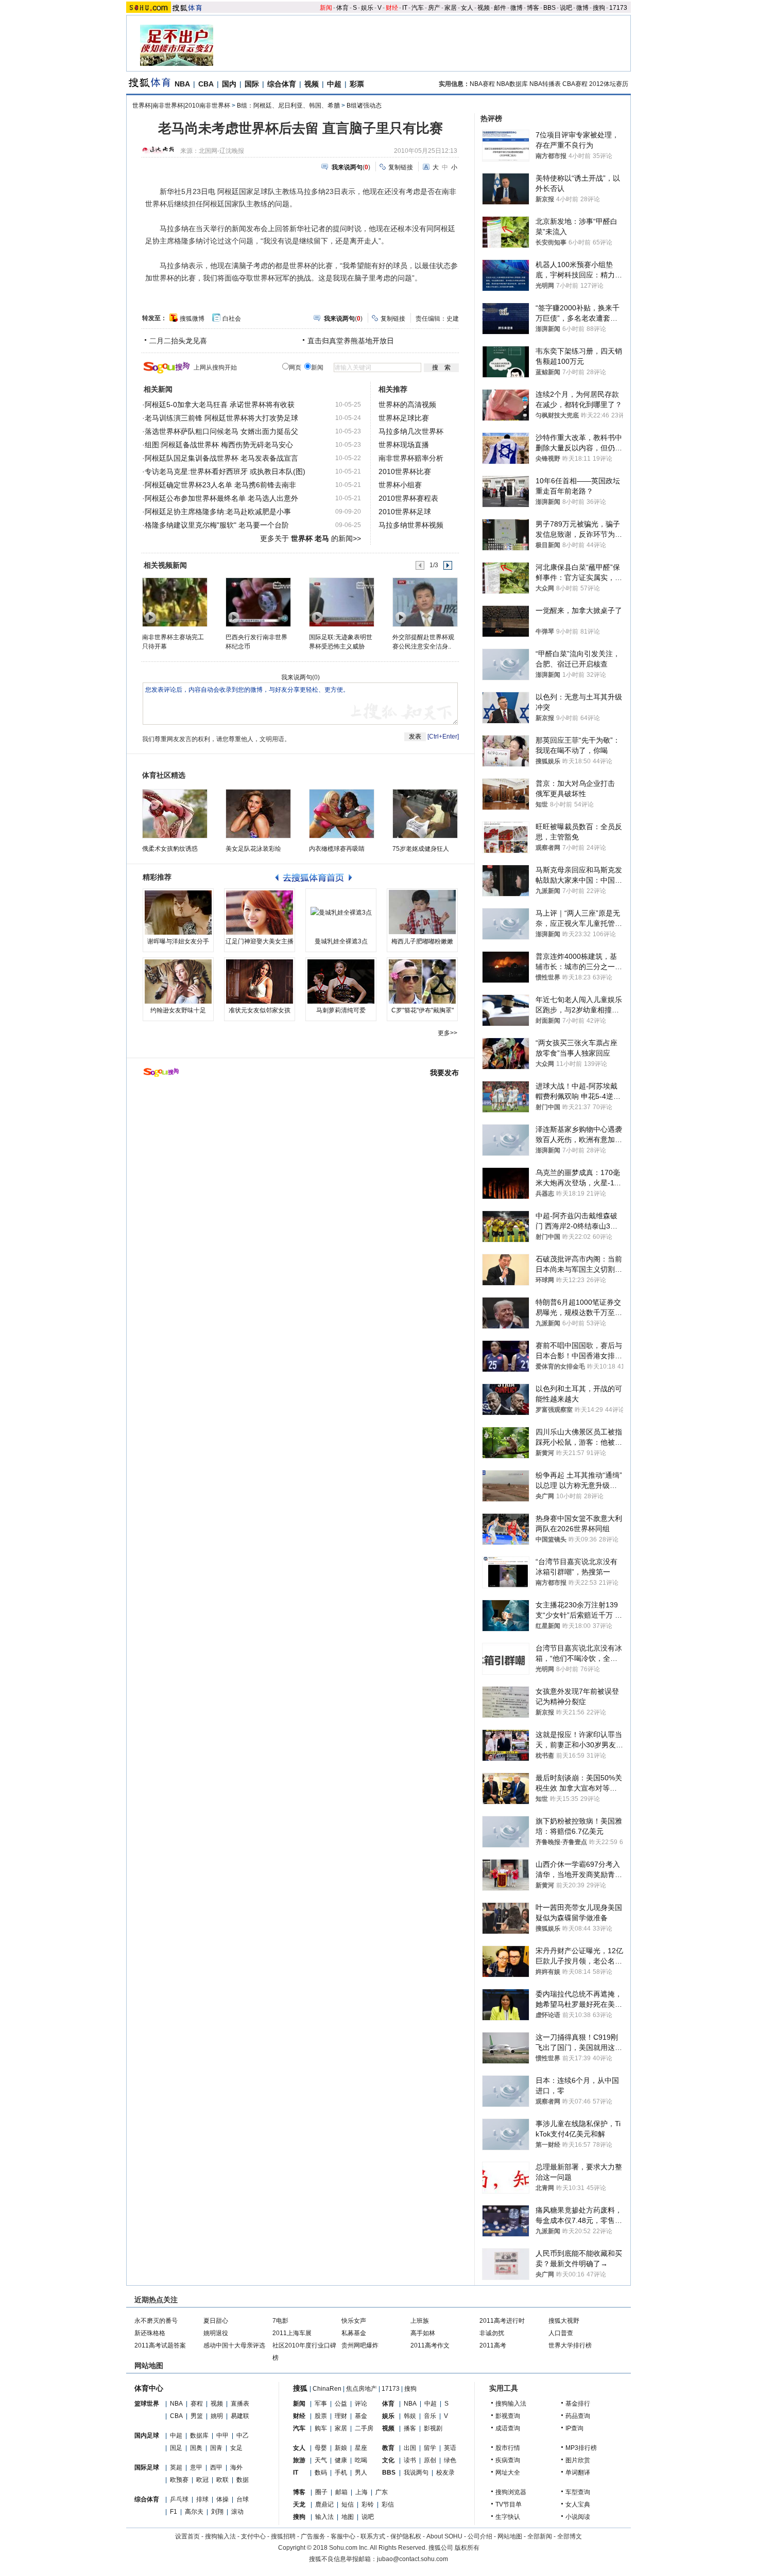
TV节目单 (509, 2504)
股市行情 (508, 2448)
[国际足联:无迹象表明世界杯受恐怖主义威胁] (341, 602)
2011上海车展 (292, 2333)
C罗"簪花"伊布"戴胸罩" (423, 1010)
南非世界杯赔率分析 (411, 458)
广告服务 (313, 2536)
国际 (252, 84)
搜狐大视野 (564, 2321)
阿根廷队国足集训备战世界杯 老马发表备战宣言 (221, 458)
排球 (202, 2499)
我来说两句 (297, 677)
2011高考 (493, 2345)
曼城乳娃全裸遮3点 (341, 941)
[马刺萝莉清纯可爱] (341, 982)
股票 (321, 2416)
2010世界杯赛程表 (408, 498)
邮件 (500, 8)
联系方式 (373, 2536)
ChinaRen (327, 2389)
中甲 (222, 2435)
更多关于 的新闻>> (311, 538)
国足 (176, 2448)
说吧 (566, 8)
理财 (341, 2416)
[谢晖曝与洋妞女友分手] (178, 913)
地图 (348, 2517)
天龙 (299, 2504)
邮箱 (341, 2492)
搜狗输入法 (511, 2404)
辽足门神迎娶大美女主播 (260, 941)
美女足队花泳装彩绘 (253, 849)
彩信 (388, 2504)
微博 (517, 8)
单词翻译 (578, 2473)
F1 (174, 2512)
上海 (362, 2492)
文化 (388, 2460)
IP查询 (574, 2428)
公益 (341, 2404)
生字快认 (508, 2517)
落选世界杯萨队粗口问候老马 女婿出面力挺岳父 (221, 431)
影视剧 (433, 2428)
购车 (321, 2428)
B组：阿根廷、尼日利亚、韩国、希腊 (288, 106)
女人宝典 (578, 2504)
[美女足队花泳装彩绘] (258, 814)
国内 (229, 84)
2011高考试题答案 (160, 2345)
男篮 (197, 2416)
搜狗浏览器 (511, 2492)
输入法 (324, 2517)
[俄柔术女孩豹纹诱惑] (175, 814)
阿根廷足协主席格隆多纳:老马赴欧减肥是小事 (218, 512)
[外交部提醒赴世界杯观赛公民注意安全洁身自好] (425, 602)
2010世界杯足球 (405, 512)
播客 (410, 2428)
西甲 (216, 2467)
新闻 (326, 8)
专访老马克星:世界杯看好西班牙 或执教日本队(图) (225, 471)
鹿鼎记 (324, 2504)
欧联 (222, 2480)
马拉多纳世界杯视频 (411, 525)
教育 (388, 2448)
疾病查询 (508, 2460)
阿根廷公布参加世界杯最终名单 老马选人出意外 (221, 498)
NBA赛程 (482, 84)
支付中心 (253, 2536)
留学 (430, 2448)
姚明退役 (216, 2333)
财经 (392, 8)
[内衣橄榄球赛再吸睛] (342, 814)
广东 (382, 2492)
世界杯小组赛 (400, 485)
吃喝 (361, 2460)
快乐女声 (354, 2321)
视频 (484, 8)
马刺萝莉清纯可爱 (341, 1010)
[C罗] (422, 982)
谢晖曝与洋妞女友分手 (178, 941)
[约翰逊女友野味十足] (178, 982)
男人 (361, 2473)
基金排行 (578, 2404)
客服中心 (343, 2536)
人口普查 (561, 2333)
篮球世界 (147, 2404)
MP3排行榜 (581, 2448)
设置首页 (187, 2536)
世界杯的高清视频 (407, 405)
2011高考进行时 (502, 2321)
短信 (348, 2504)
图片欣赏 (578, 2460)
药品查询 (578, 2416)
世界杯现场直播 (404, 445)
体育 (342, 8)
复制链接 (401, 167)
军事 (321, 2404)
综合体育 (282, 84)
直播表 (240, 2404)
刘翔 (217, 2512)
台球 (243, 2499)
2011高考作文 (430, 2345)
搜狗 (599, 8)
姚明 (217, 2416)
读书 (410, 2460)
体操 (222, 2499)
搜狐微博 (192, 319)
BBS (549, 8)
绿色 (450, 2460)
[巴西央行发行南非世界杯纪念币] (258, 602)
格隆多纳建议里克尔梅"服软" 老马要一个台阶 (217, 525)
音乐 (430, 2416)
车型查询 (578, 2492)
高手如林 (423, 2333)
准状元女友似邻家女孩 (260, 1010)
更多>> (448, 1033)
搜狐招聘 (283, 2536)
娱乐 (367, 8)
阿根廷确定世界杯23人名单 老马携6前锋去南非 (220, 485)
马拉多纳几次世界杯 (411, 431)
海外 (236, 2467)
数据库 (199, 2435)
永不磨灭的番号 (156, 2321)
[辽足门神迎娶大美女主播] (260, 913)
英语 (450, 2448)
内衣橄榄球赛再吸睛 (337, 849)
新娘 (341, 2448)
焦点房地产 (362, 2389)
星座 (361, 2448)
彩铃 (368, 2504)
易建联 (240, 2416)
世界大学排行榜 (570, 2345)
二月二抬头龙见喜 (178, 341)
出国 (410, 2448)
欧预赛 (179, 2480)
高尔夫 (194, 2512)
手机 (341, 2473)
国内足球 (147, 2435)
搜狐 (300, 2388)
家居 (451, 8)
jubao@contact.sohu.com (412, 2559)
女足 (236, 2448)
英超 (176, 2467)
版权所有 (467, 2548)
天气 (321, 2460)
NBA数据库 (512, 84)
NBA (182, 84)
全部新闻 (540, 2536)
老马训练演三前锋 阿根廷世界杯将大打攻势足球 (221, 418)
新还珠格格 (150, 2333)
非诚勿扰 (492, 2333)
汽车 (418, 8)
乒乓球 (179, 2499)
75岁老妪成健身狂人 (421, 849)
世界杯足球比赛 (404, 418)
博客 (533, 8)
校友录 (445, 2473)
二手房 (364, 2428)
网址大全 (508, 2473)
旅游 (299, 2460)
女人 (467, 8)
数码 (321, 2473)
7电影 (280, 2321)
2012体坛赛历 (609, 84)
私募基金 (354, 2333)
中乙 (243, 2435)
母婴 (321, 2448)
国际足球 (147, 2467)
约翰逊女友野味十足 (178, 1010)
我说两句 (416, 2473)
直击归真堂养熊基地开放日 (351, 341)
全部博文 (570, 2536)
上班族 (420, 2321)
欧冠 (202, 2480)
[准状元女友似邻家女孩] (260, 982)
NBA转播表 (545, 84)
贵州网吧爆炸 (360, 2345)
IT (405, 8)
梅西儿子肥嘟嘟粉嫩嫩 (422, 941)
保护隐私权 (406, 2536)
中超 (334, 84)
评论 (361, 2404)
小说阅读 (578, 2517)
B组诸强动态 (364, 106)
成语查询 (508, 2428)
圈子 (321, 2492)
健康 (341, 2460)
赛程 (197, 2404)
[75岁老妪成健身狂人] (425, 814)
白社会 (232, 319)
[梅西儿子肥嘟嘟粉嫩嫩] (422, 913)
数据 (243, 2480)
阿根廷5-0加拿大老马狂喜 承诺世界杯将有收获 (220, 405)
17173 (618, 8)
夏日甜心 (216, 2321)
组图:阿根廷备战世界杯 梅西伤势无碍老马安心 (219, 445)
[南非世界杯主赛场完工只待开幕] (174, 602)
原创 (430, 2460)
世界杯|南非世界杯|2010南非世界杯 (181, 106)
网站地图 (510, 2536)
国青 (216, 2448)
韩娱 (410, 2416)
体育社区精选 (164, 775)
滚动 (237, 2512)
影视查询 (508, 2416)
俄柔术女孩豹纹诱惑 (170, 849)
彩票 (357, 84)
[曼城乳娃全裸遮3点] (341, 913)
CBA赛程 (575, 84)
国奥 (196, 2448)
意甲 (196, 2467)
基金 (361, 2416)
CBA (206, 84)
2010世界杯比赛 (405, 471)
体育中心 (149, 2388)
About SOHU (444, 2536)
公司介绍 (480, 2536)
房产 (434, 8)
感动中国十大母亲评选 (234, 2345)
